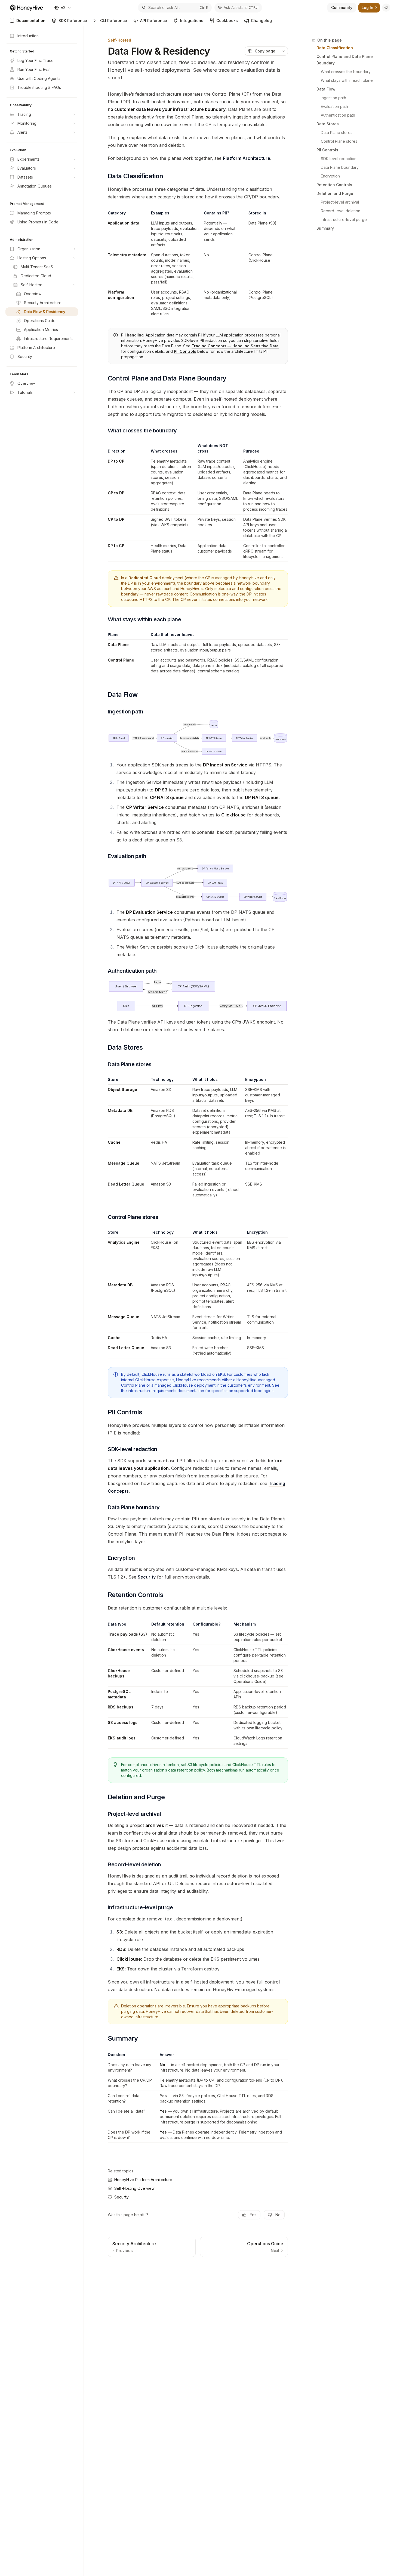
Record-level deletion (341, 211)
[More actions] (283, 51)
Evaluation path (334, 106)
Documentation (31, 21)
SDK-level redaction (339, 159)
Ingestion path (333, 98)
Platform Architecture (247, 158)
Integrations (192, 21)
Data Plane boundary (340, 167)
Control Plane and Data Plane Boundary (345, 60)
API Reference (154, 21)
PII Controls (327, 150)
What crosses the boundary (346, 72)
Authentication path (338, 115)
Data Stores (328, 124)
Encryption (330, 176)
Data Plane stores (337, 132)
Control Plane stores (339, 141)
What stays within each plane (347, 80)
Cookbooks (227, 21)
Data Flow (326, 89)
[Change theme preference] (386, 8)
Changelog (261, 21)
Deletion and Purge (335, 193)
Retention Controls (334, 185)
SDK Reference (73, 21)
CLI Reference (114, 21)
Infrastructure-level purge (344, 219)
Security (147, 1577)
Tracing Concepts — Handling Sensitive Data (235, 346)
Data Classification (335, 48)
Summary (325, 228)
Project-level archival (340, 202)
